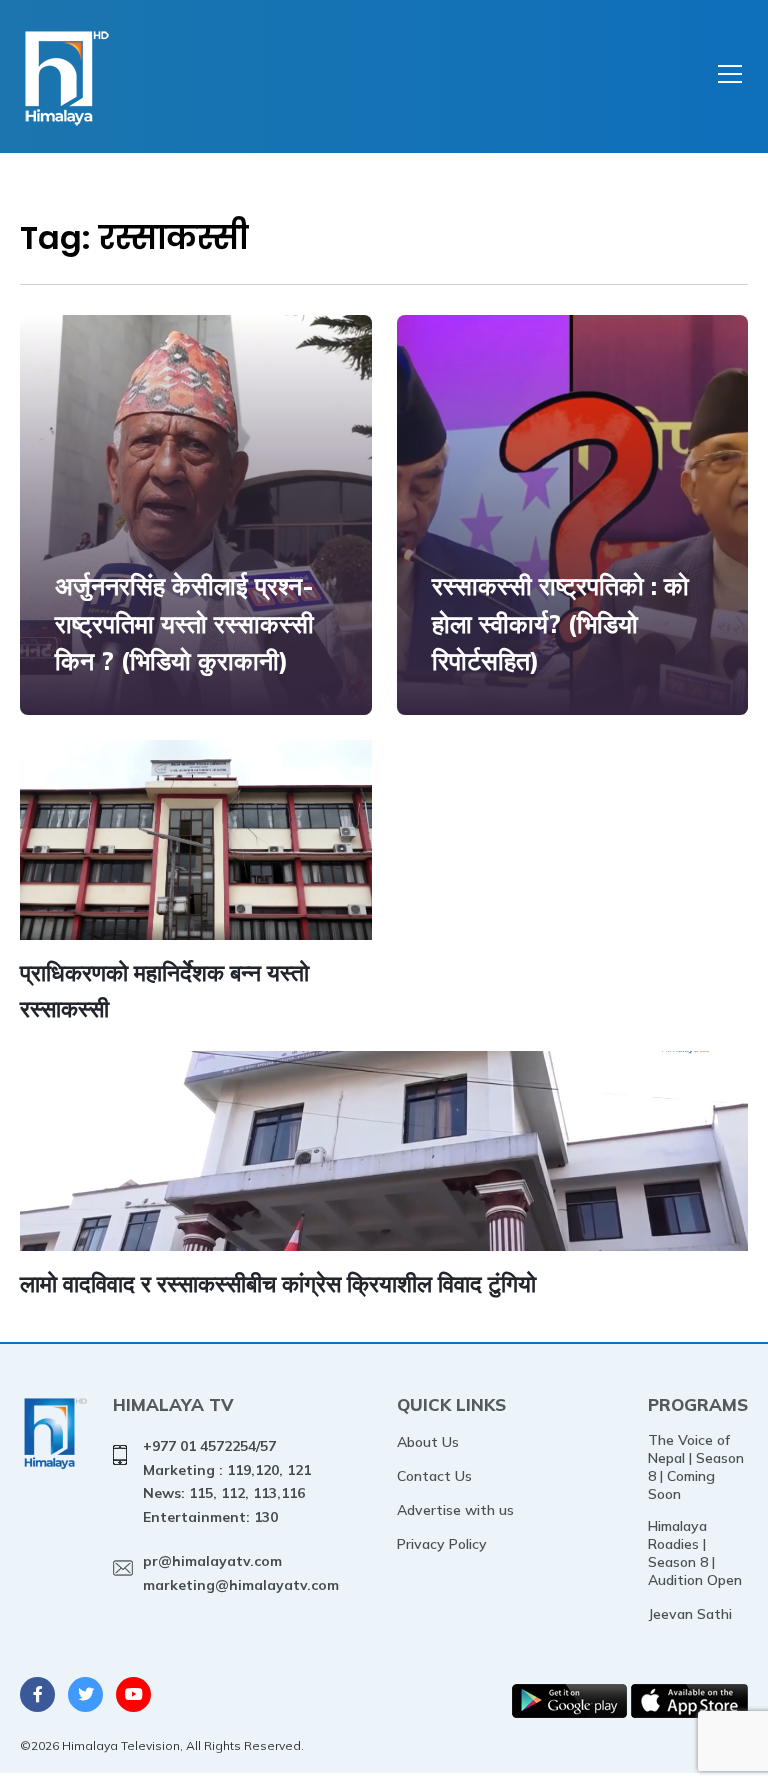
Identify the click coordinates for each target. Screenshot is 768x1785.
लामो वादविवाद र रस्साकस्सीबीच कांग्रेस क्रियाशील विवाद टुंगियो (278, 1283)
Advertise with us (455, 1510)
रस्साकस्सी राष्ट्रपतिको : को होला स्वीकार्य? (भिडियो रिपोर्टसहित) (560, 623)
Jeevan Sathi (690, 1614)
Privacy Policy (442, 1544)
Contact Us (434, 1476)
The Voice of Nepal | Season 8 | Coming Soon (696, 1467)
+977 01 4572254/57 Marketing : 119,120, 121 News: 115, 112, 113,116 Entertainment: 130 (227, 1481)
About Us (428, 1442)
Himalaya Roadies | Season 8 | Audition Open (695, 1553)
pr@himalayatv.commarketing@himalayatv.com (241, 1573)
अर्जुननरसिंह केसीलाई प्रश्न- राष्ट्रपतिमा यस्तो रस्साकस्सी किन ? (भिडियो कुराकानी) (184, 623)
